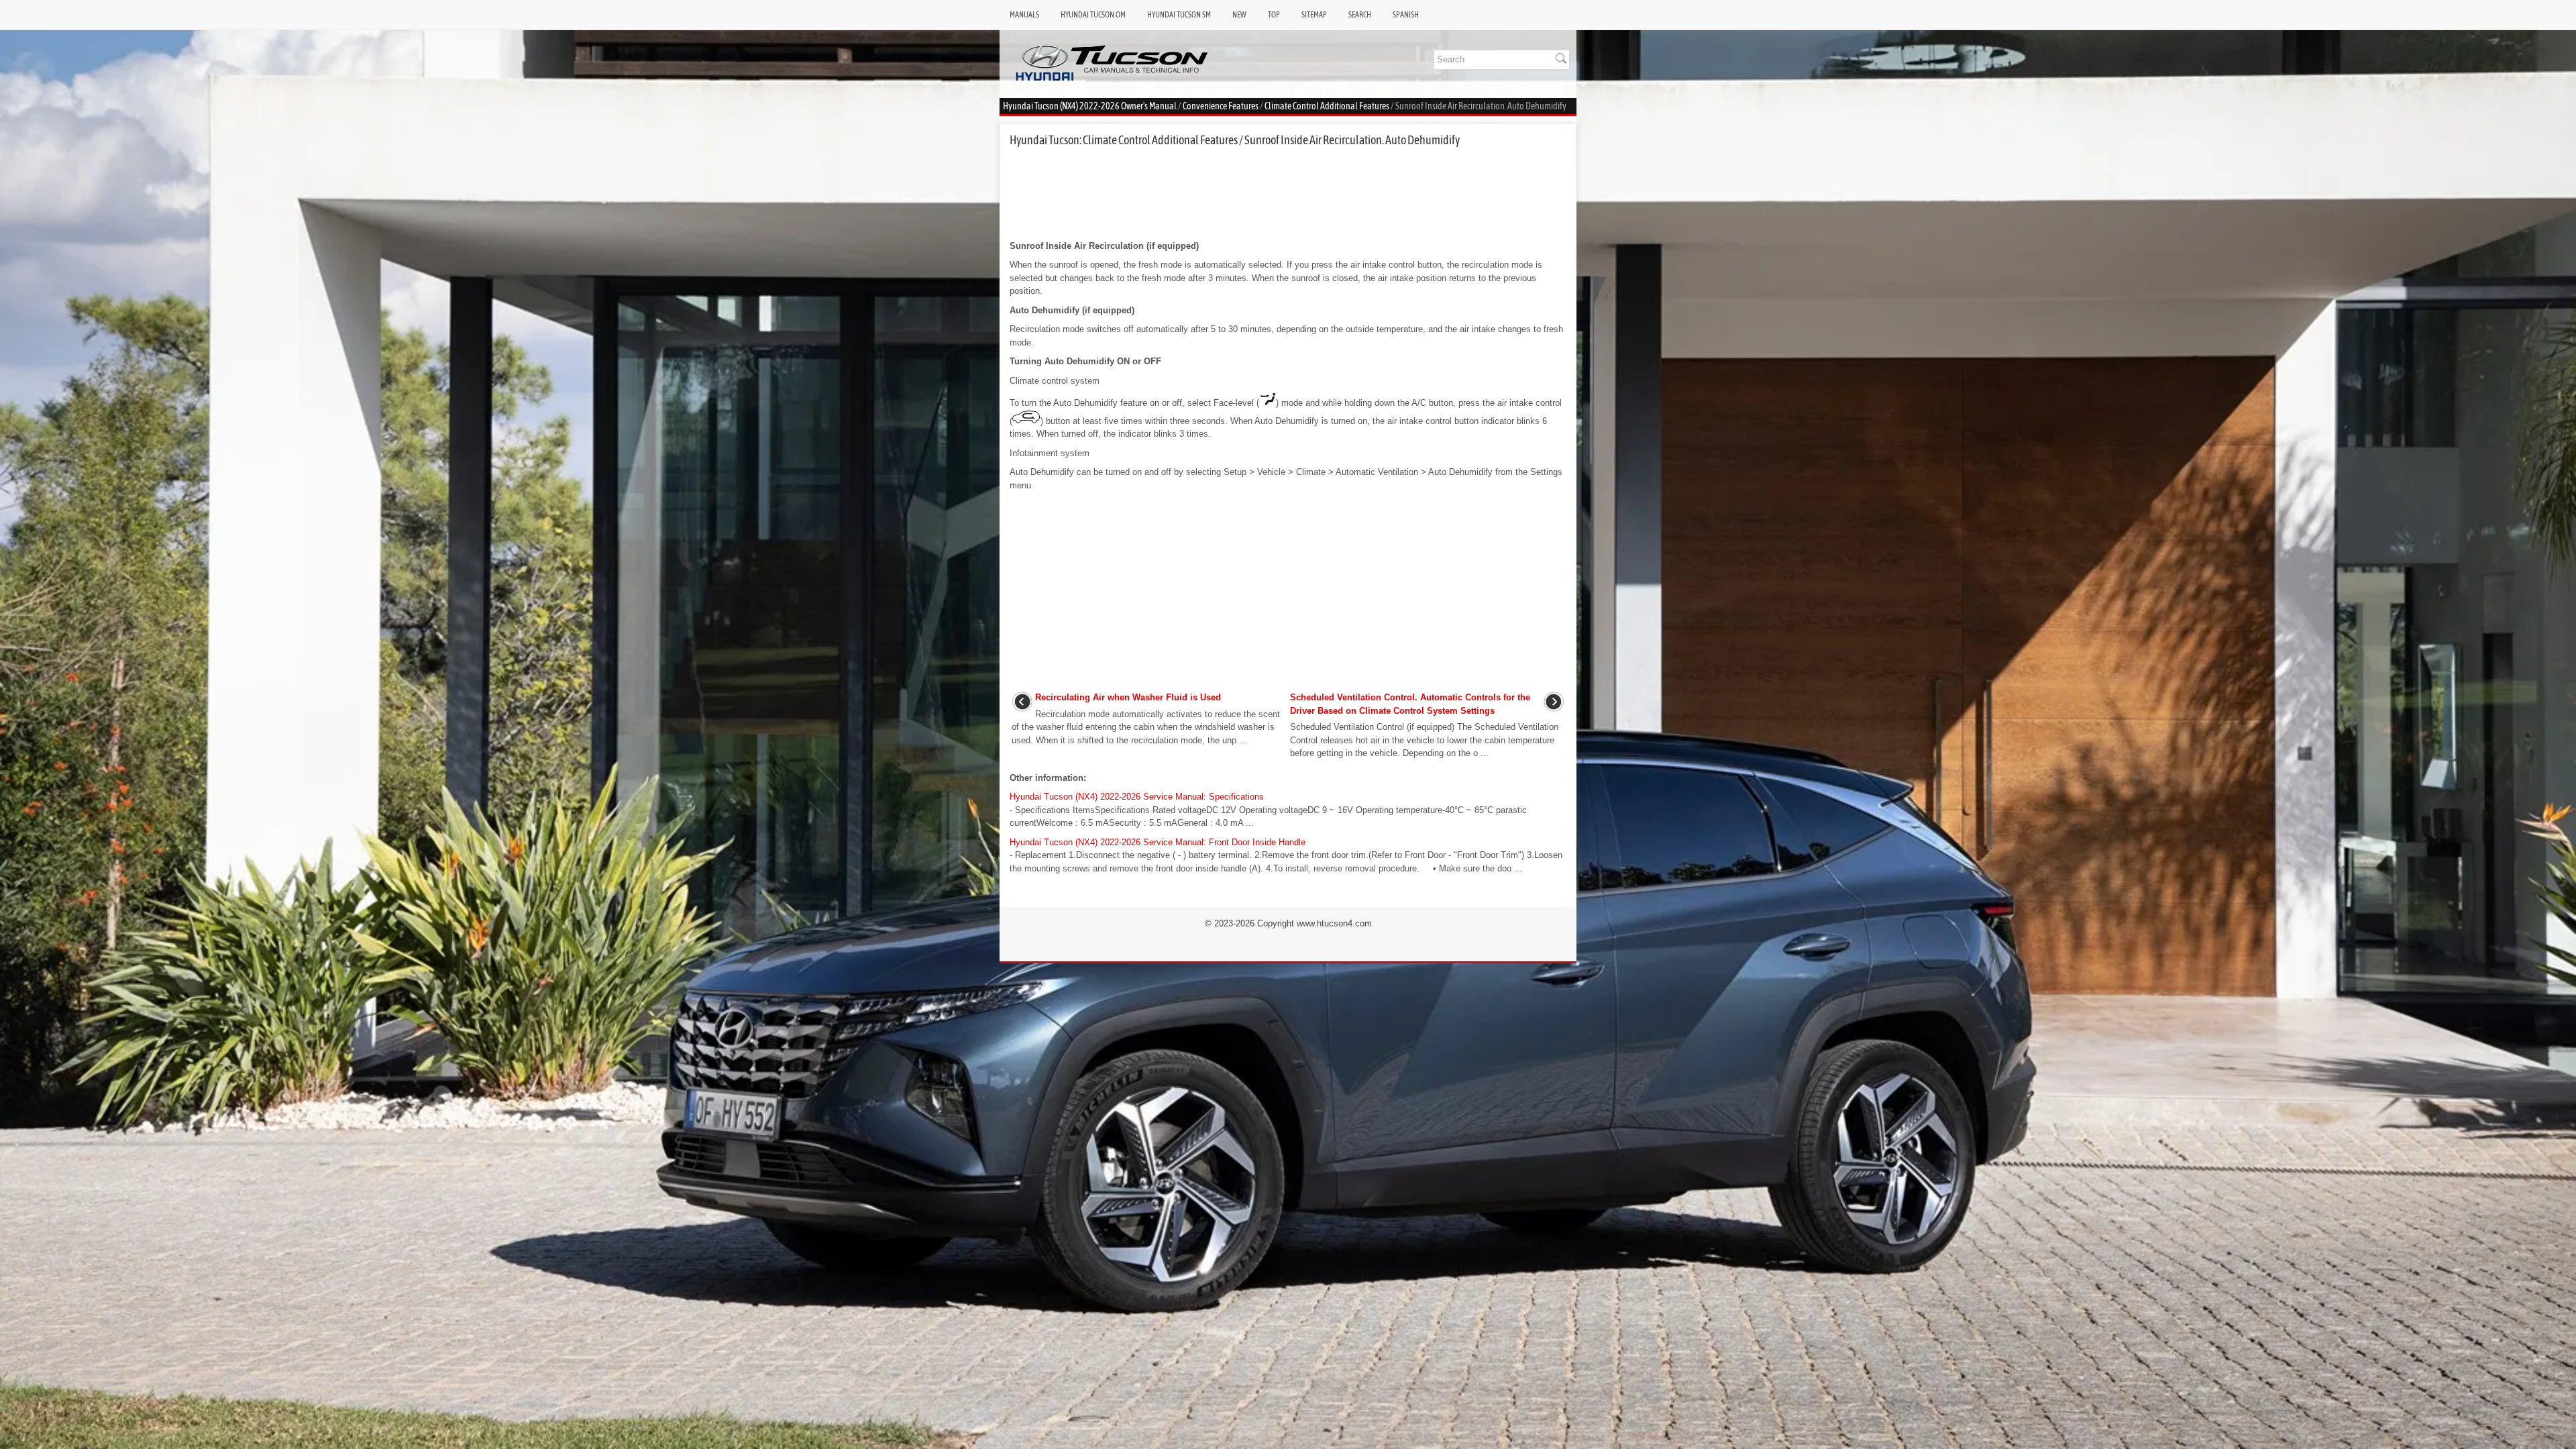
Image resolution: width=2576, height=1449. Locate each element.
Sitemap (1314, 15)
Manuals (1024, 15)
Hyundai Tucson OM (1093, 15)
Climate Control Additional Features (1327, 106)
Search (1360, 15)
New (1239, 15)
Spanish (1406, 15)
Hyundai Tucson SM (1179, 15)
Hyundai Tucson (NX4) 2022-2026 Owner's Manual (1090, 106)
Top (1274, 15)
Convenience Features (1221, 106)
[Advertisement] (1288, 193)
